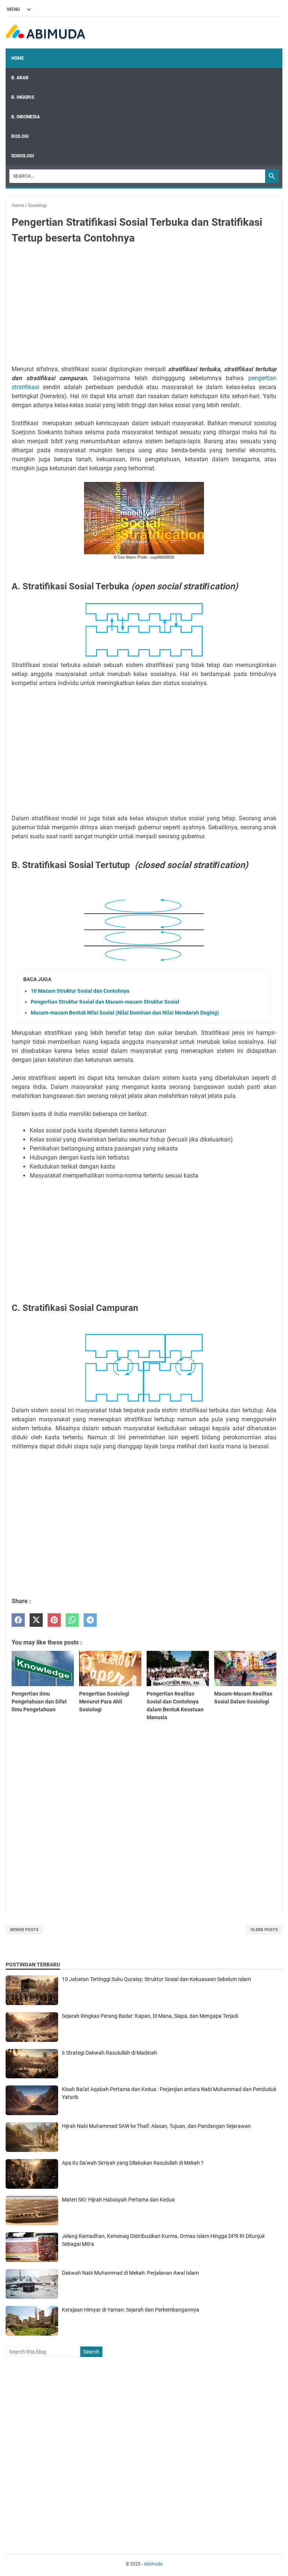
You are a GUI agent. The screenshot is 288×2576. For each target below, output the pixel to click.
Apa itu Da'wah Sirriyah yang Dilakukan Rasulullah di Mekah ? (133, 2163)
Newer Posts (24, 1930)
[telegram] (90, 1620)
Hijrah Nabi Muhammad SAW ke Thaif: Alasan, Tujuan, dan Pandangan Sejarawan (156, 2126)
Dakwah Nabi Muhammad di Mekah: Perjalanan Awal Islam (130, 2273)
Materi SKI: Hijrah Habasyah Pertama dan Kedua (118, 2200)
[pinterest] (54, 1620)
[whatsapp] (72, 1620)
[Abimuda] (46, 33)
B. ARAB (20, 78)
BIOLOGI (20, 136)
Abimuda (153, 2564)
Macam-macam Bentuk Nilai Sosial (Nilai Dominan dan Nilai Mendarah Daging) (125, 1013)
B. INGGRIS (23, 97)
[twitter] (36, 1620)
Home (18, 58)
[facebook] (18, 1620)
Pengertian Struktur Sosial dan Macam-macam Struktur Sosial (105, 1002)
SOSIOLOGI (23, 156)
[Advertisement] (144, 306)
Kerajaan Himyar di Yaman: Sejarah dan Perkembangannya (130, 2310)
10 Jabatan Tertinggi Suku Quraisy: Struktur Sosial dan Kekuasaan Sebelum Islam (156, 1979)
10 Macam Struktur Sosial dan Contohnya (80, 991)
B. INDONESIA (25, 117)
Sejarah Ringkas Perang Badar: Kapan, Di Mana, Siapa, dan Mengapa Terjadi (150, 2016)
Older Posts (264, 1930)
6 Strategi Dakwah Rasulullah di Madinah (109, 2053)
